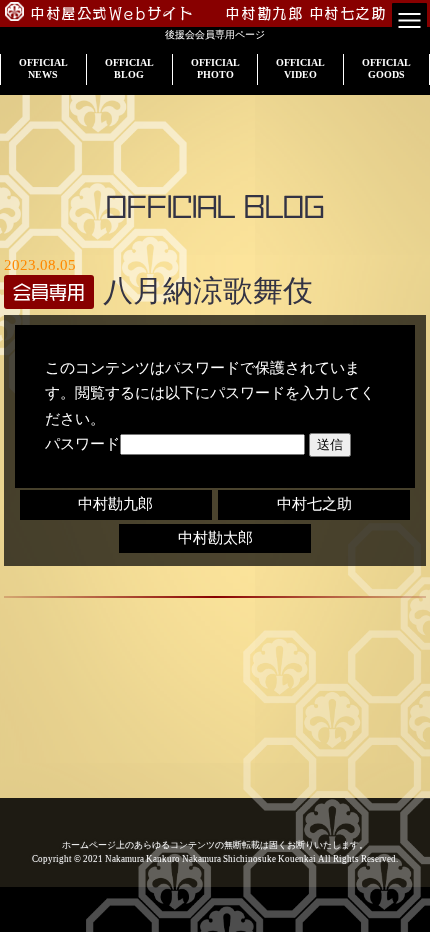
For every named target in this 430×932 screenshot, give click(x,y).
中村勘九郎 (115, 504)
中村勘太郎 (215, 538)
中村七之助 (314, 504)
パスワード (82, 444)
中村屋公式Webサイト (112, 13)
